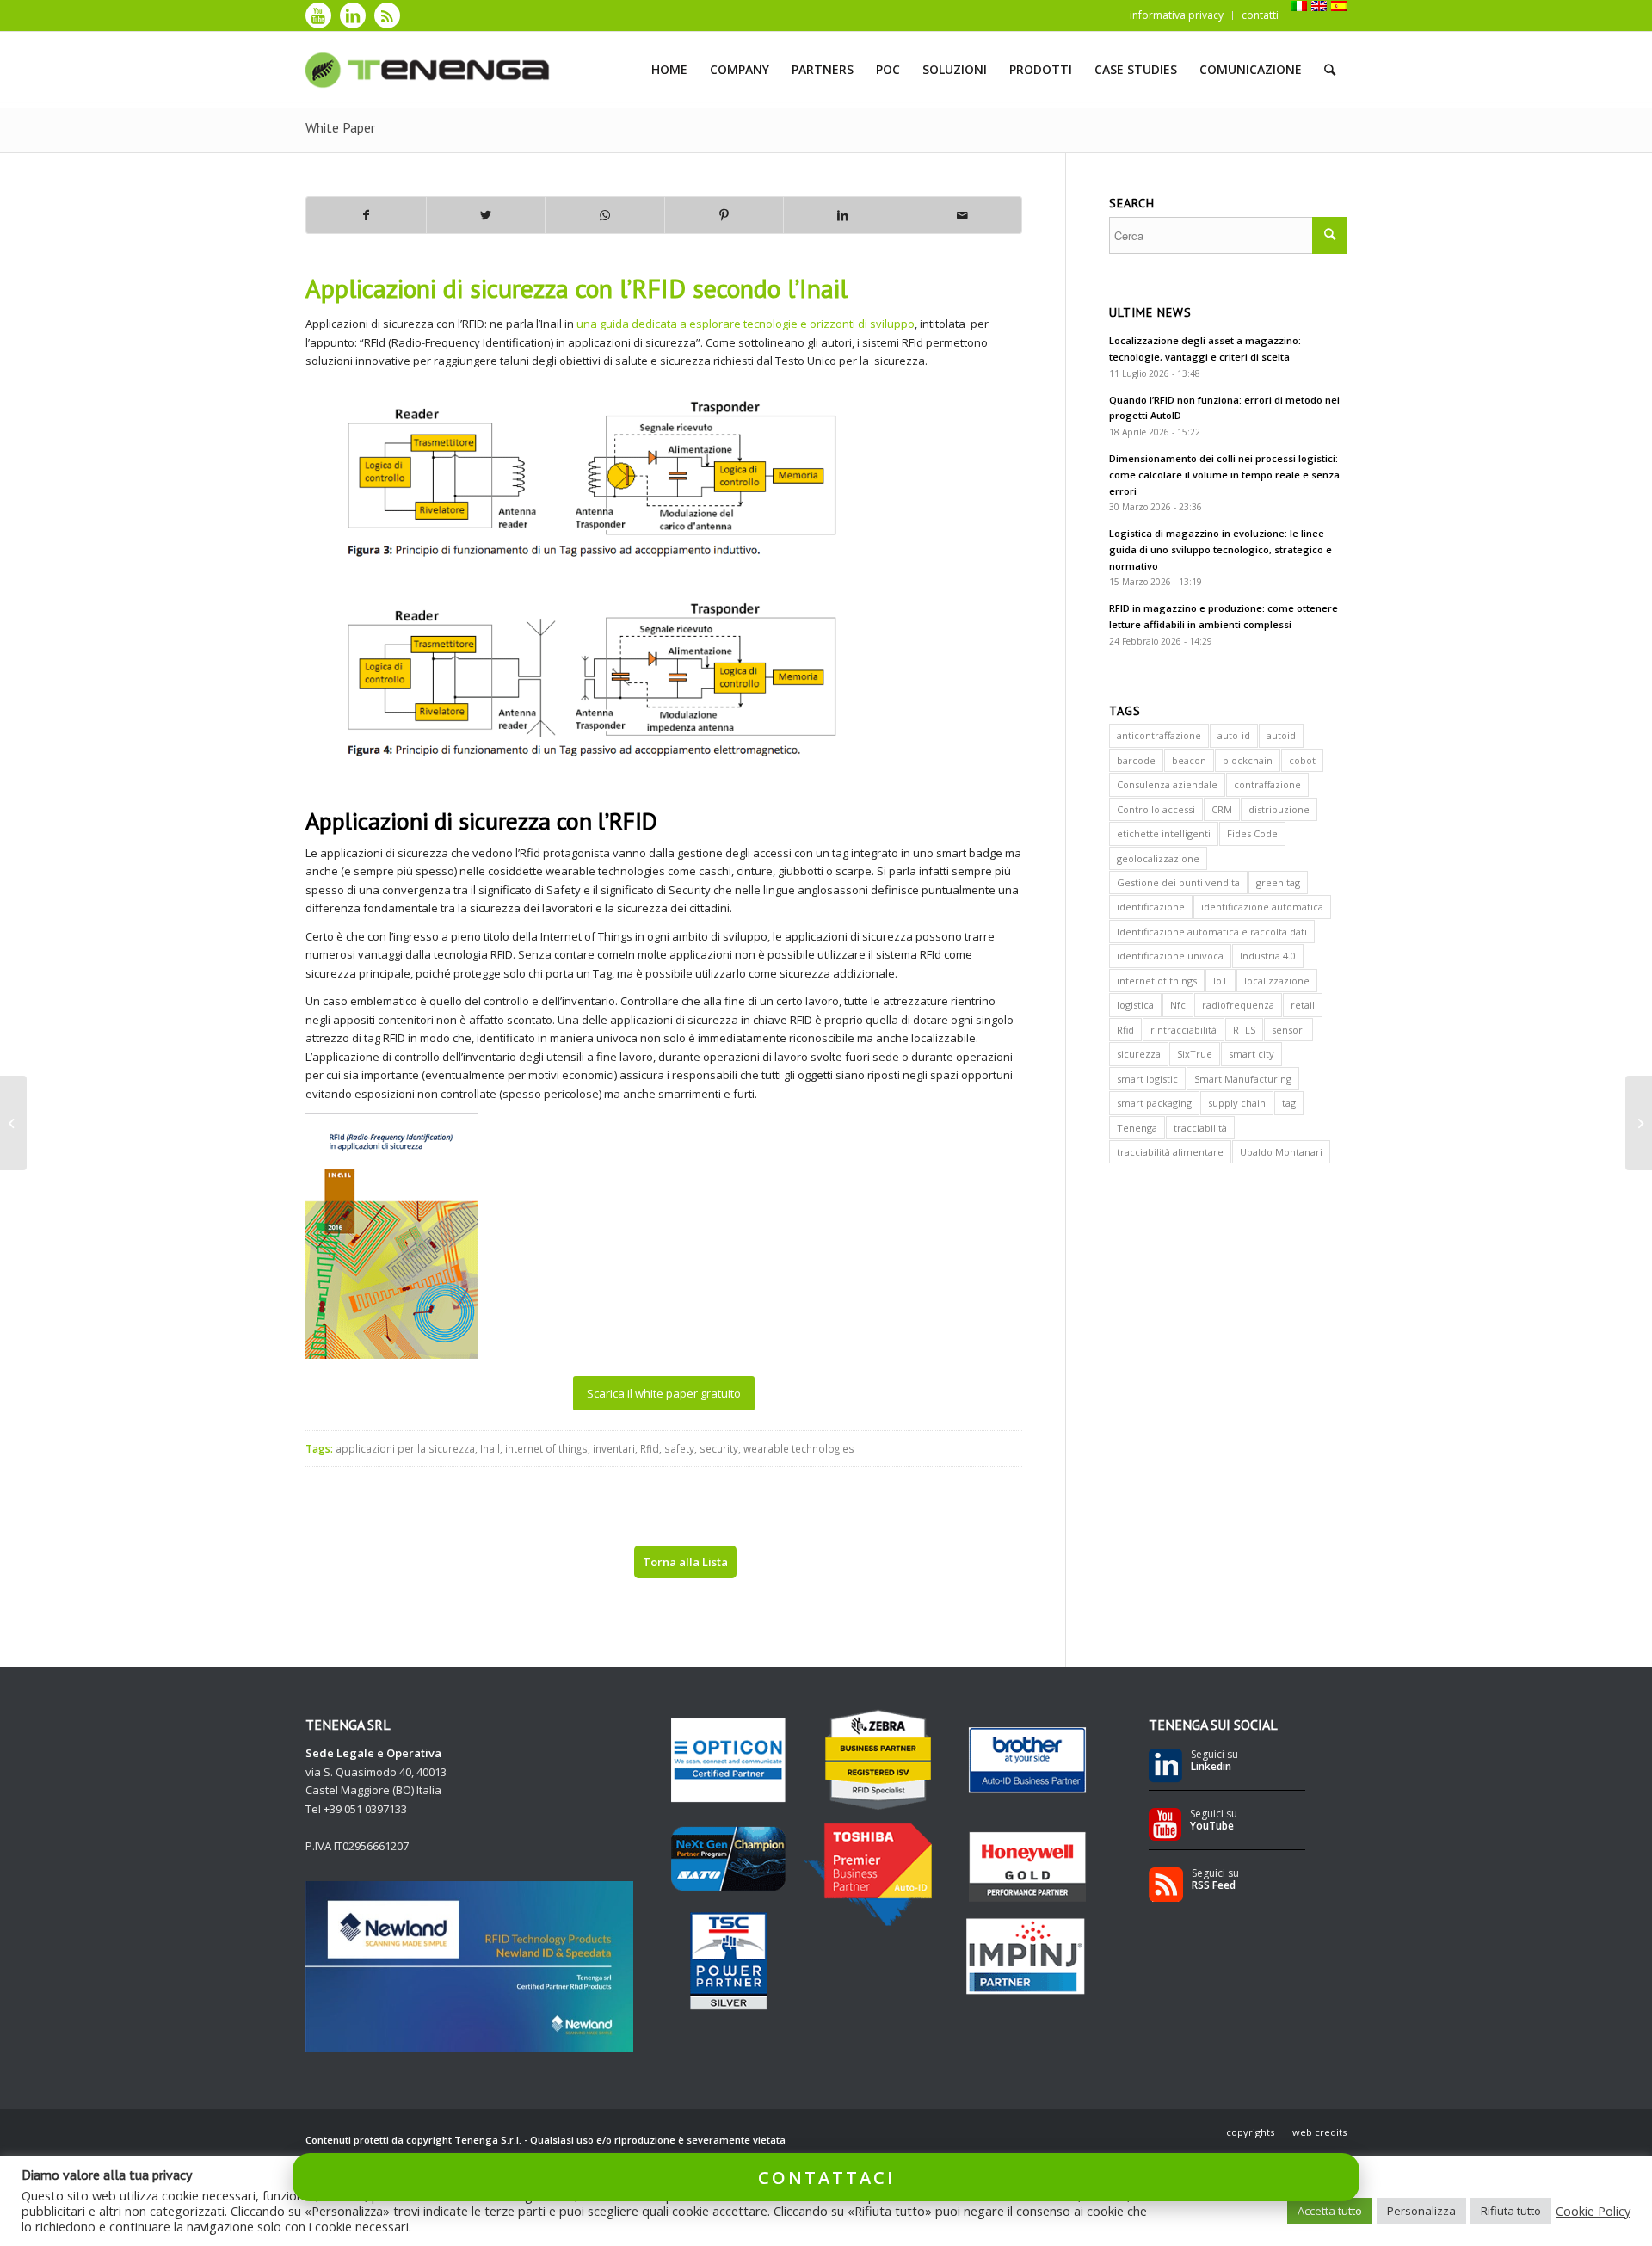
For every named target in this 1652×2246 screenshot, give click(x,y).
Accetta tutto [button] (1330, 2211)
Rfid (650, 1448)
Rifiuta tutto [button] (1511, 2211)
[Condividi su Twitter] (486, 215)
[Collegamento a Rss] (387, 15)
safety (679, 1448)
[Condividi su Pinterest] (724, 215)
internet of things (546, 1448)
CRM (1222, 809)
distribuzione (1279, 809)
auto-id (1234, 735)
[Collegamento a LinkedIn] (353, 15)
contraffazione (1267, 784)
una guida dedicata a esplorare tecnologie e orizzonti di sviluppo (746, 324)
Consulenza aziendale (1167, 784)
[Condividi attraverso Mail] (963, 215)
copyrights (1250, 2132)
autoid (1281, 735)
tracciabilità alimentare (1170, 1152)
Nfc (1178, 1005)
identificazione (1151, 907)
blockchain (1248, 760)
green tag (1278, 882)
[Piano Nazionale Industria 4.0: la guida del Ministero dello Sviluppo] (13, 1123)
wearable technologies (799, 1448)
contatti (1260, 15)
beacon (1189, 760)
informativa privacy (1177, 15)
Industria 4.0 (1268, 956)
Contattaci (826, 2177)
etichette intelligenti (1164, 833)
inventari (614, 1448)
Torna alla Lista (685, 1562)
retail (1303, 1005)
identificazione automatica (1262, 907)
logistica (1135, 1005)
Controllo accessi (1156, 809)
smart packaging (1154, 1103)
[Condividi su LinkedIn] (843, 215)
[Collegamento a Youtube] (318, 15)
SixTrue (1195, 1054)
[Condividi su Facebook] (366, 215)
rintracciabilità (1184, 1030)
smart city (1251, 1054)
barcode (1136, 760)
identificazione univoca (1170, 956)
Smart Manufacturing (1243, 1079)
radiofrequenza (1238, 1005)
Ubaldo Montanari (1281, 1152)
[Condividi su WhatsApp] (605, 215)
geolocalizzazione (1158, 858)
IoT (1221, 981)
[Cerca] (1330, 70)
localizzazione (1277, 981)
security (719, 1448)
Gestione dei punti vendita (1178, 882)
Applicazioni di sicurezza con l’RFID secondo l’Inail (576, 288)
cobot (1302, 760)
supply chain (1237, 1103)
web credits (1319, 2132)
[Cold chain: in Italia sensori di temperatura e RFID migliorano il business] (1639, 1123)
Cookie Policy (1593, 2211)
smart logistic (1147, 1079)
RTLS (1244, 1030)
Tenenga (1137, 1128)
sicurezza (1139, 1054)
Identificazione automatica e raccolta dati (1212, 932)
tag (1289, 1103)
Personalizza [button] (1421, 2211)
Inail (490, 1448)
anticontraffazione (1159, 735)
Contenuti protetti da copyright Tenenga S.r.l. (413, 2140)
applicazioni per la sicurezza (405, 1448)
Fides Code (1252, 833)
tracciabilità (1200, 1128)
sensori (1288, 1030)
